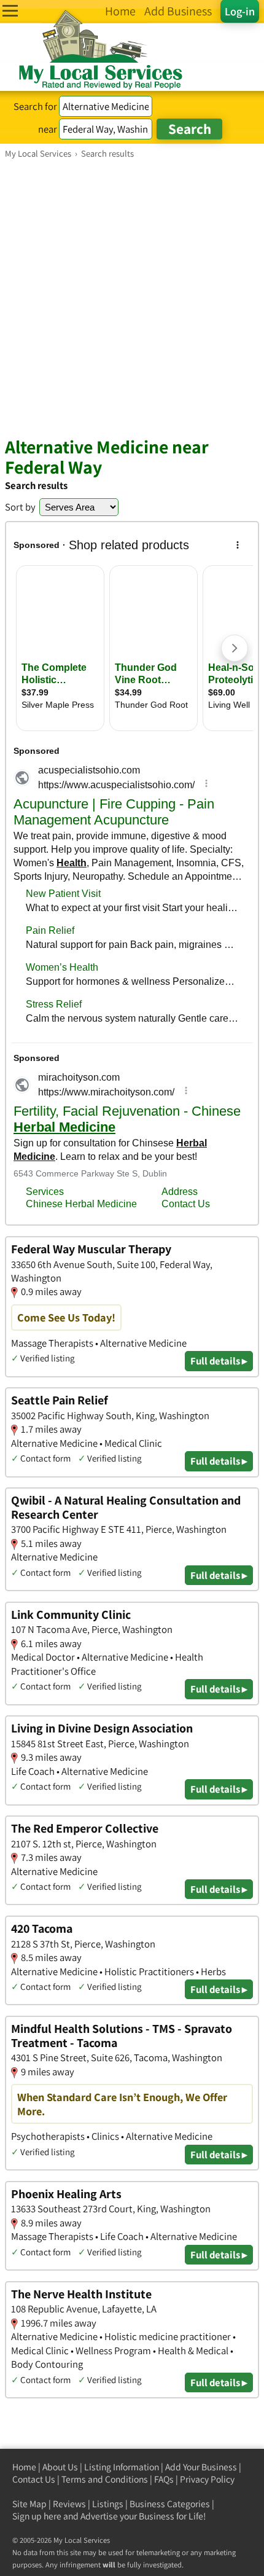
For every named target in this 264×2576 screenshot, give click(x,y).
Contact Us (34, 2479)
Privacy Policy (207, 2479)
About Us (60, 2467)
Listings (108, 2504)
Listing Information (122, 2467)
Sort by (20, 507)
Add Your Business (201, 2467)
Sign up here (37, 2516)
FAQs (164, 2479)
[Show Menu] (10, 11)
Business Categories (170, 2504)
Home (24, 2467)
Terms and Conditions (105, 2479)
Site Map (29, 2504)
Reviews (69, 2504)
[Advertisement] (132, 297)
